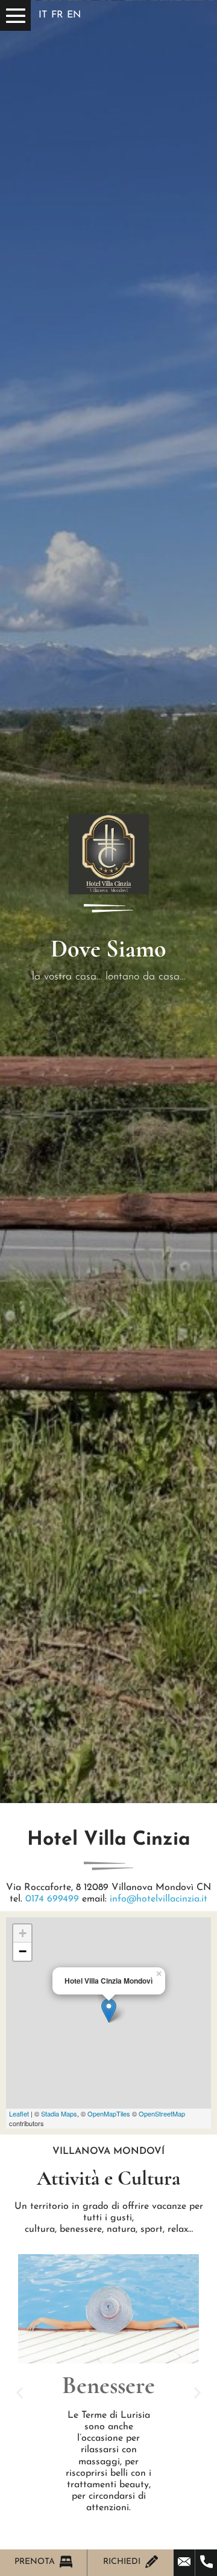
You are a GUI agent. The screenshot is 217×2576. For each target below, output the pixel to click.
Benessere (108, 2385)
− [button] (23, 1951)
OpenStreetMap (162, 2113)
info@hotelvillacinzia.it (159, 1899)
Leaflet (19, 2113)
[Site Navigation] (15, 15)
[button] (20, 2393)
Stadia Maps (59, 2113)
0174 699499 (52, 1899)
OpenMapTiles (109, 2113)
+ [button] (23, 1933)
